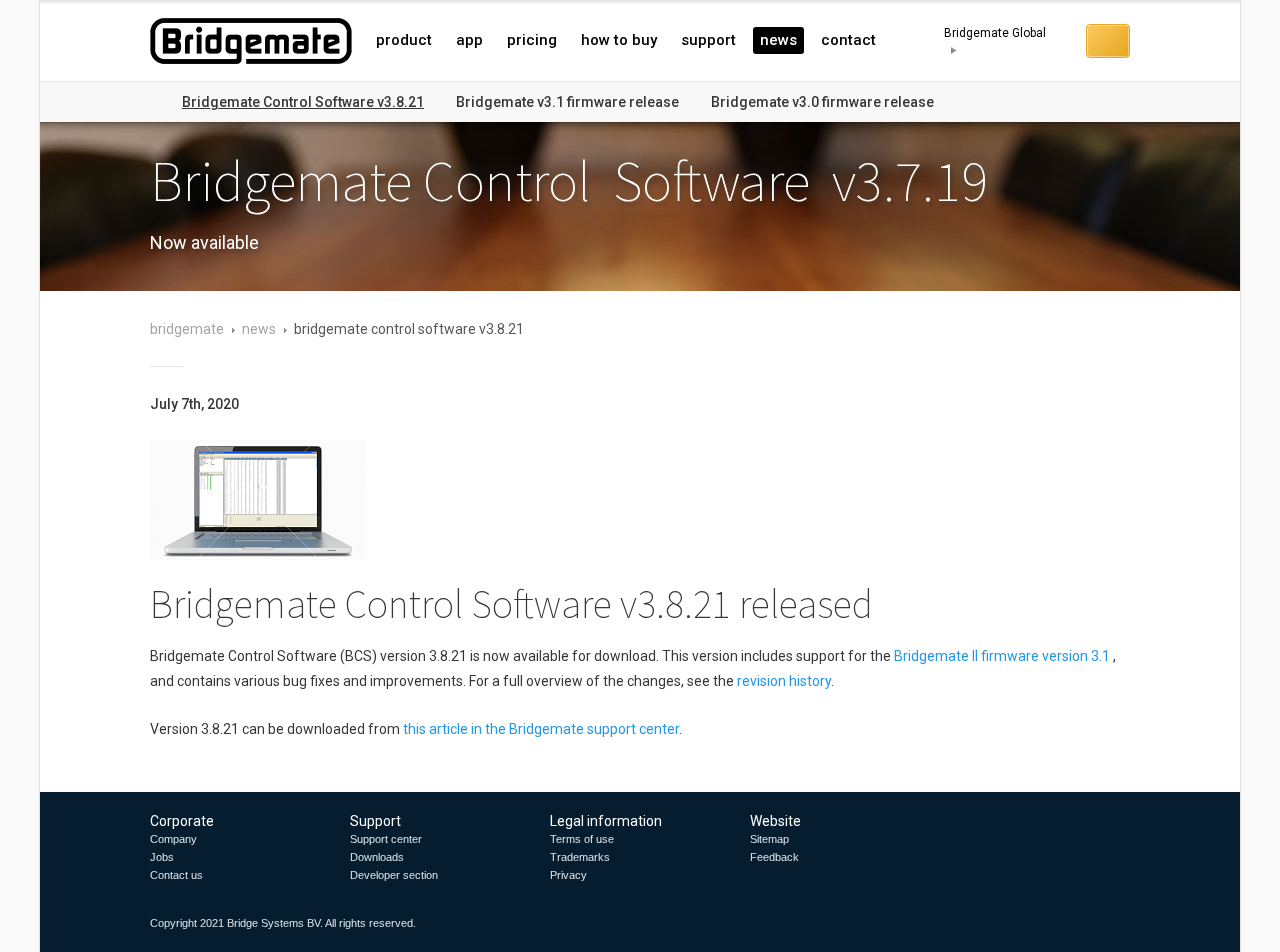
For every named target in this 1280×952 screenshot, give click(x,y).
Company (173, 839)
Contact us (176, 875)
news (778, 40)
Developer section (394, 875)
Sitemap (769, 839)
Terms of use (582, 839)
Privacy (568, 875)
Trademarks (580, 857)
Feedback (774, 857)
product (404, 40)
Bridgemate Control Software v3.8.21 (303, 102)
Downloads (377, 857)
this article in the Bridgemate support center (541, 729)
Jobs (162, 857)
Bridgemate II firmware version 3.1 (1002, 656)
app (469, 40)
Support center (386, 839)
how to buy (619, 40)
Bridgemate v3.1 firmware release (567, 102)
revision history (784, 681)
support (708, 40)
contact (848, 40)
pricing (532, 40)
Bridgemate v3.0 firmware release (822, 102)
